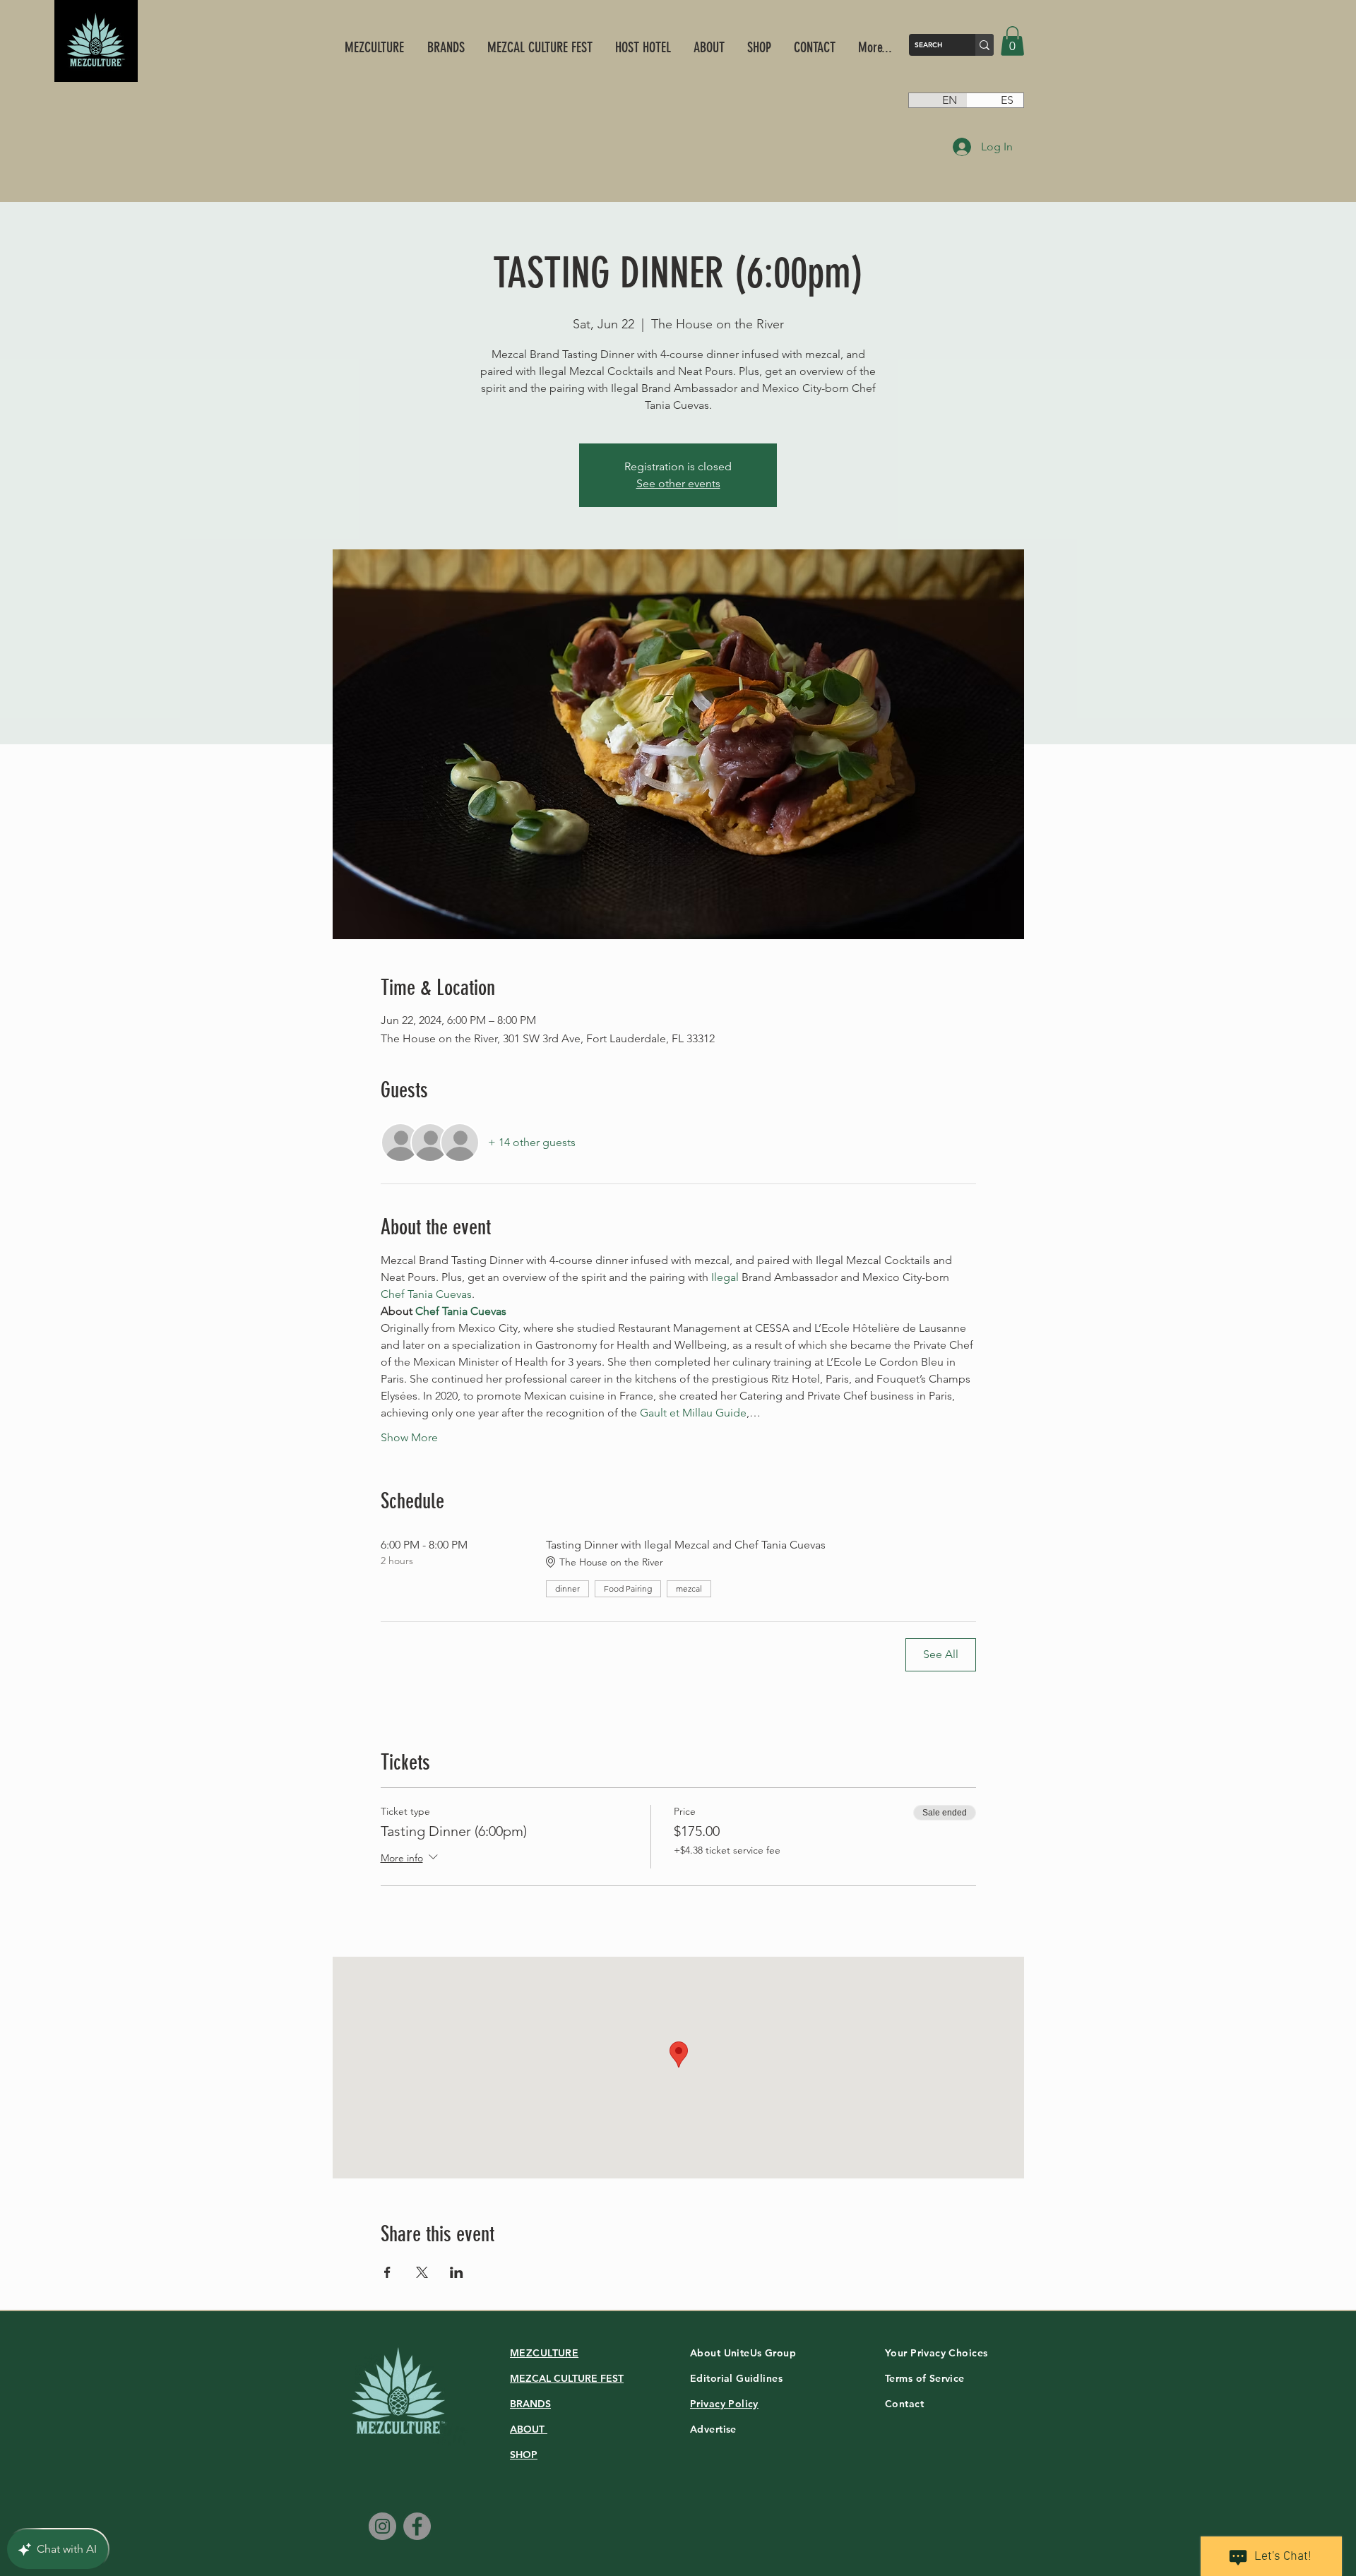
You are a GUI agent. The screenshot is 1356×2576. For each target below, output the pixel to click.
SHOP (524, 2455)
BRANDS (530, 2404)
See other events (678, 483)
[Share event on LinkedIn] (457, 2272)
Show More (409, 1437)
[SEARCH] (985, 45)
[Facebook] (417, 2526)
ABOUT (529, 2429)
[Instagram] (382, 2526)
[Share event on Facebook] (387, 2272)
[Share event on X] (422, 2272)
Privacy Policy (724, 2404)
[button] (1012, 41)
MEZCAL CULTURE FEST (567, 2378)
